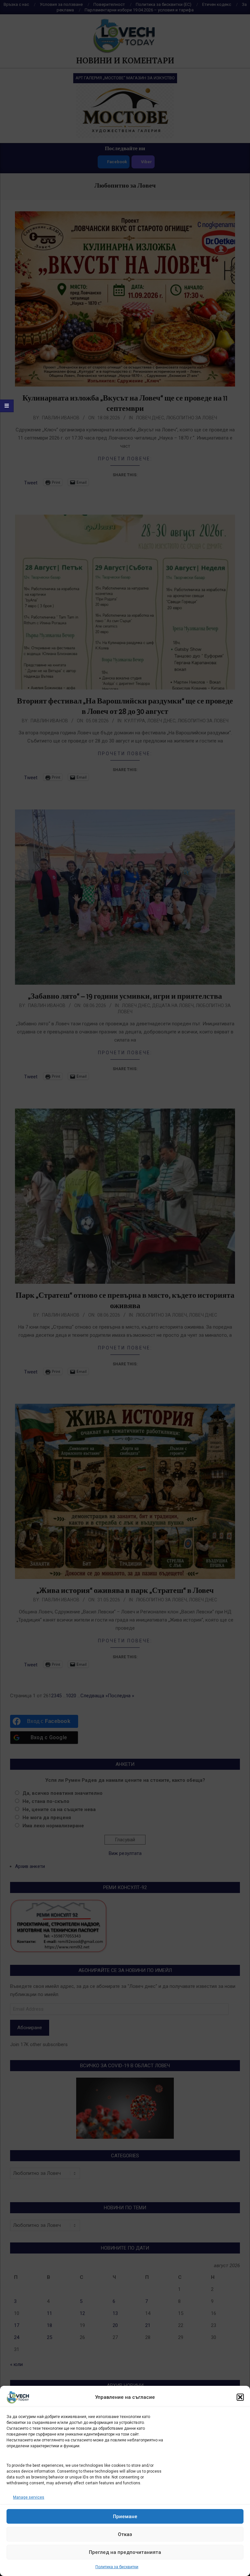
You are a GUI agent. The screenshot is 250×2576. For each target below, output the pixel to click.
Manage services (29, 2497)
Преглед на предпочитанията (125, 2552)
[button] (240, 2397)
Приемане (125, 2517)
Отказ (125, 2534)
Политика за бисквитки (117, 2567)
